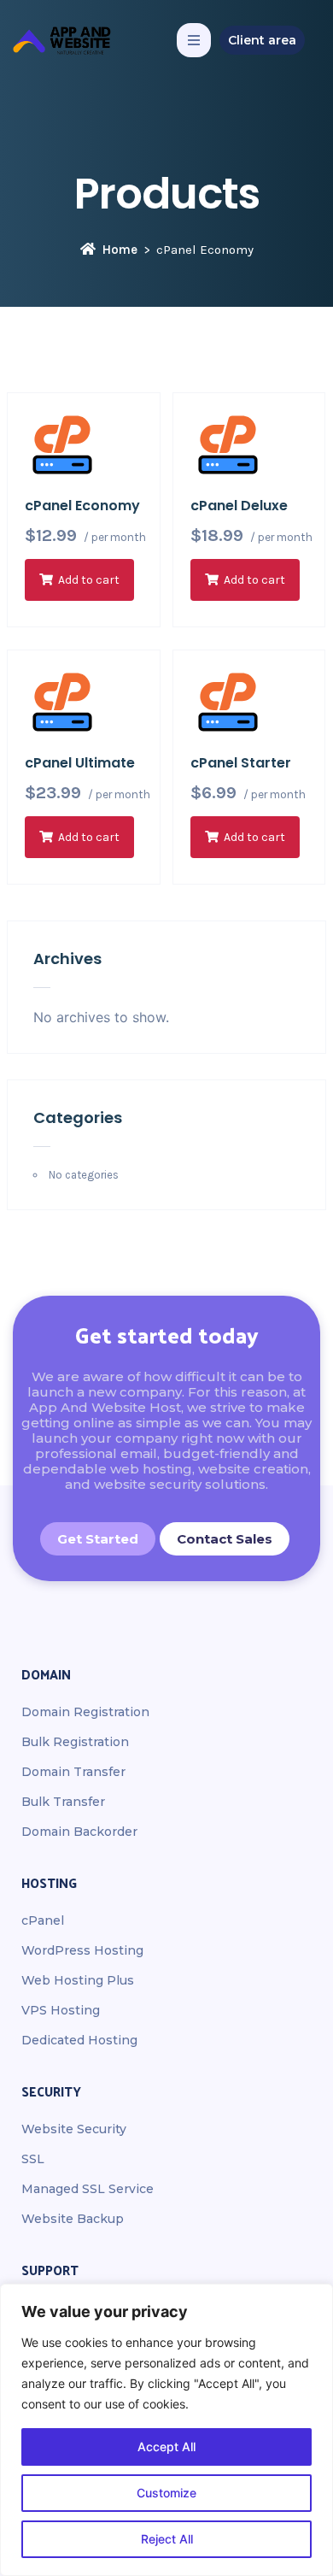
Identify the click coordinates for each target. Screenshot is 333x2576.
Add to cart (89, 580)
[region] (166, 2430)
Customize (166, 2493)
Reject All (167, 2539)
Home (120, 250)
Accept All (166, 2447)
